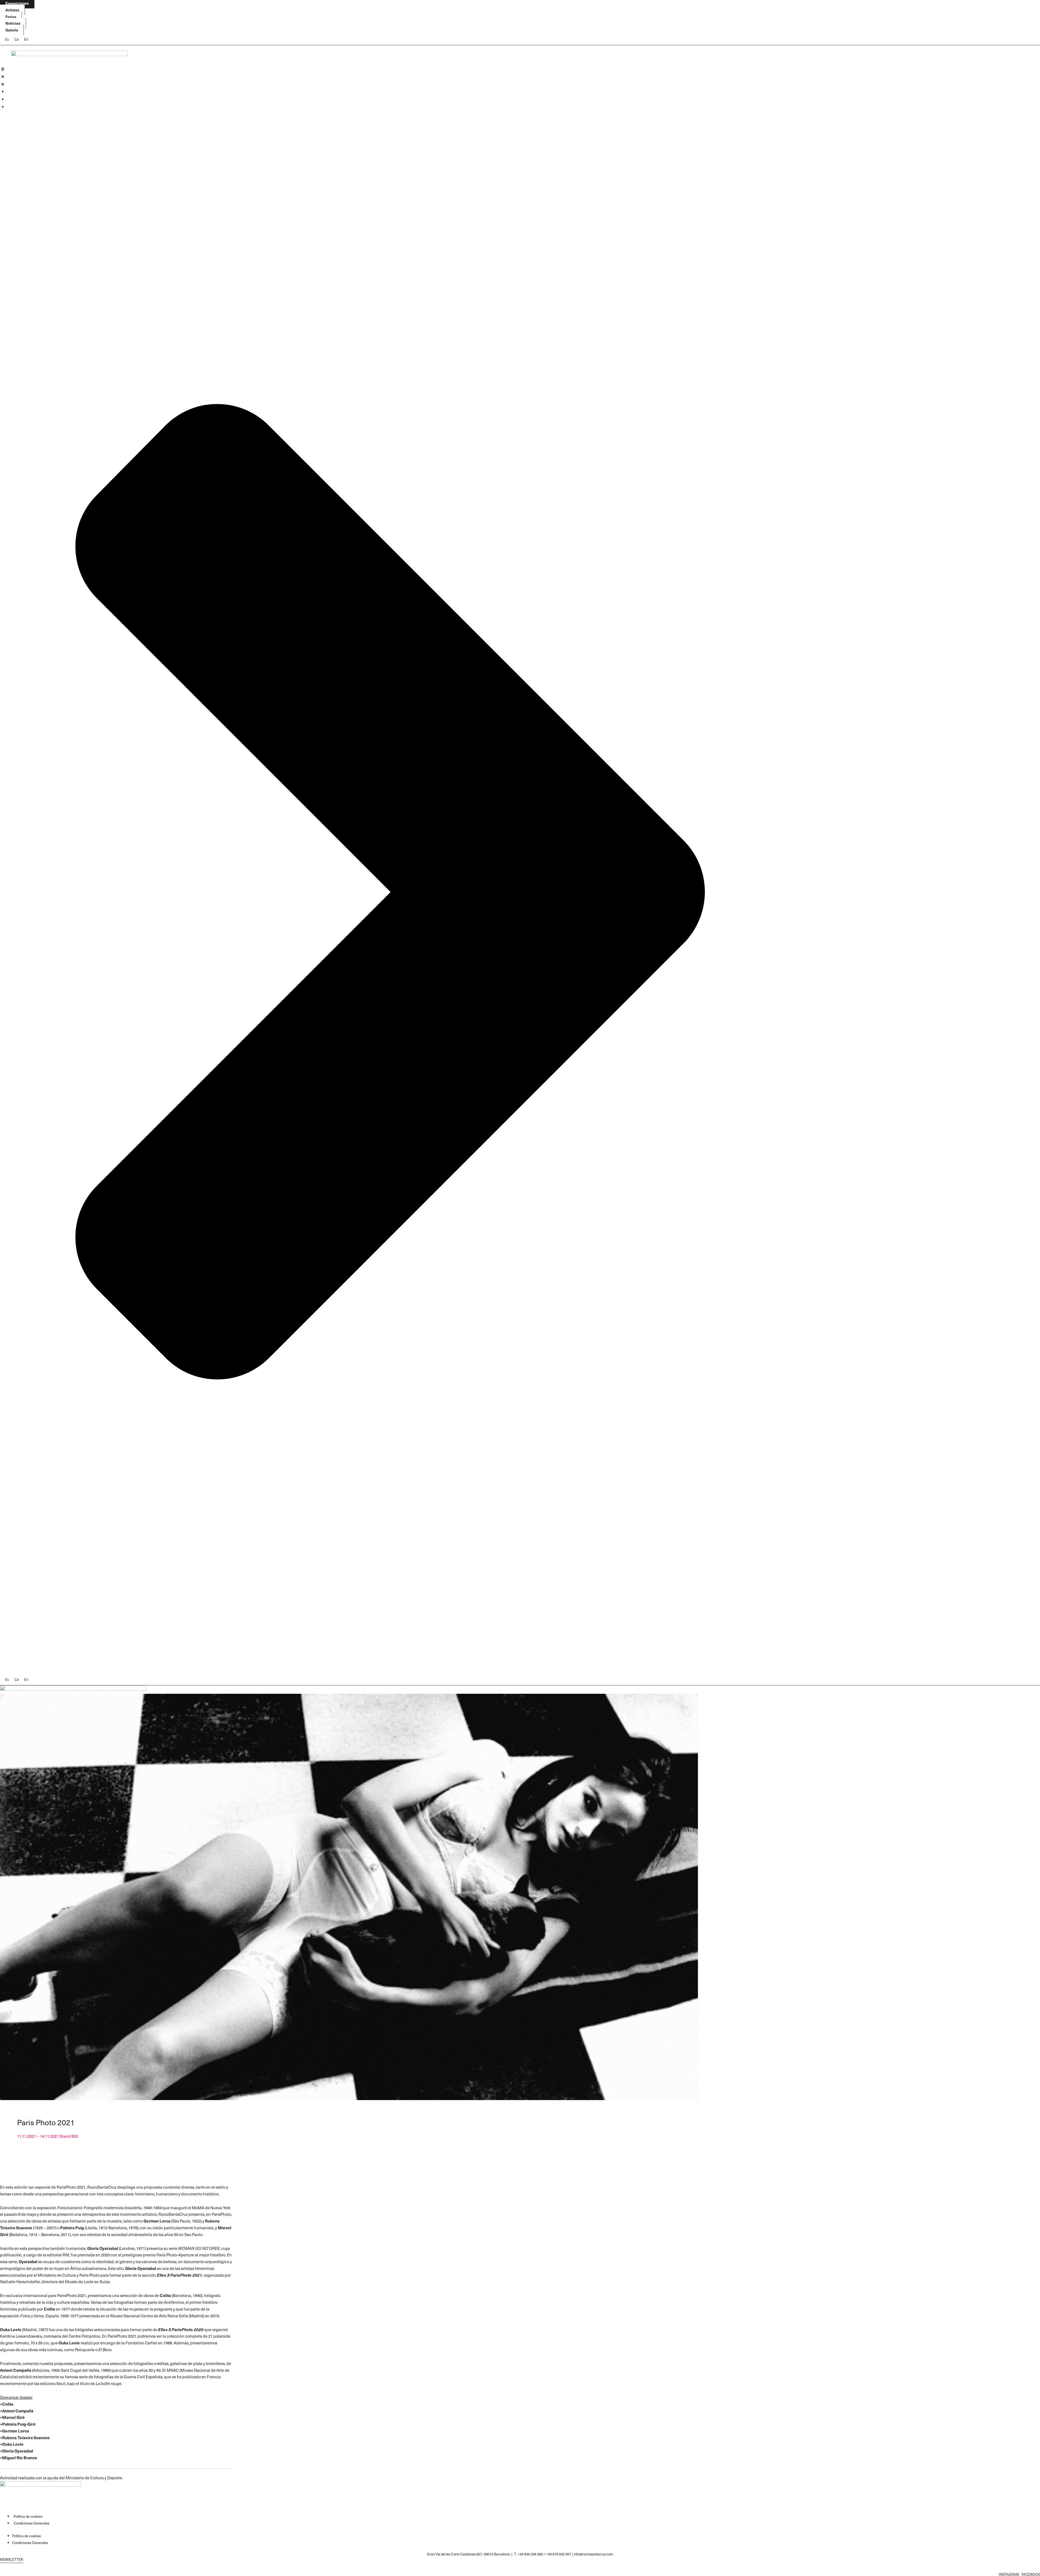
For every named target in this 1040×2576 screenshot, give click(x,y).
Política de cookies (28, 2516)
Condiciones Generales (31, 2523)
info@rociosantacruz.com (594, 2554)
